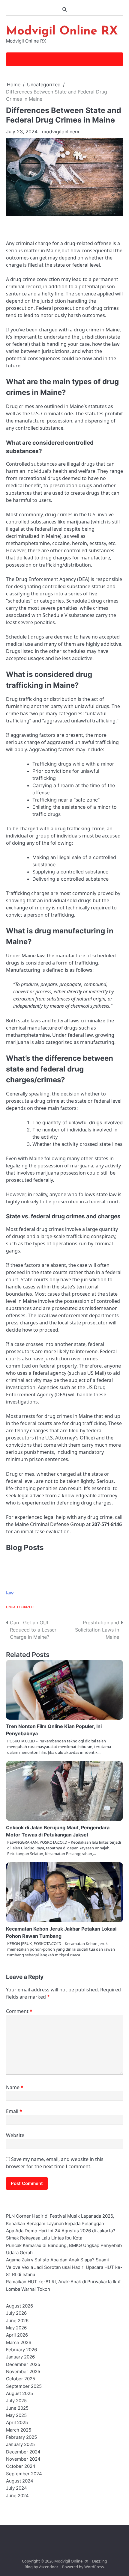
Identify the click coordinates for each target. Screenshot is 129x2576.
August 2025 (19, 2394)
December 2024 (23, 2452)
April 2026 (17, 2335)
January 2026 (20, 2357)
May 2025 (16, 2415)
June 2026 (17, 2321)
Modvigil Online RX (62, 31)
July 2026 (16, 2313)
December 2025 (23, 2364)
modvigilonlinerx (61, 132)
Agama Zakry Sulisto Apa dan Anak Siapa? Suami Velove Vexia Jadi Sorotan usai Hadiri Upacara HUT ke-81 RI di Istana (64, 2267)
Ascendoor (49, 2567)
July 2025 (16, 2401)
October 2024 (21, 2466)
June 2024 (17, 2496)
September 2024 (24, 2474)
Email (14, 2111)
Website (15, 2135)
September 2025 (24, 2386)
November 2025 (23, 2372)
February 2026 (21, 2350)
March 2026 (19, 2343)
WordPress (94, 2567)
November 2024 (23, 2459)
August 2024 (20, 2481)
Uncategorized (20, 1607)
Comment (19, 2011)
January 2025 (20, 2444)
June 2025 (17, 2408)
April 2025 (17, 2423)
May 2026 (16, 2328)
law (10, 1593)
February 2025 (21, 2437)
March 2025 (19, 2430)
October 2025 (21, 2379)
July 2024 (16, 2488)
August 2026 (19, 2306)
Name (15, 2087)
